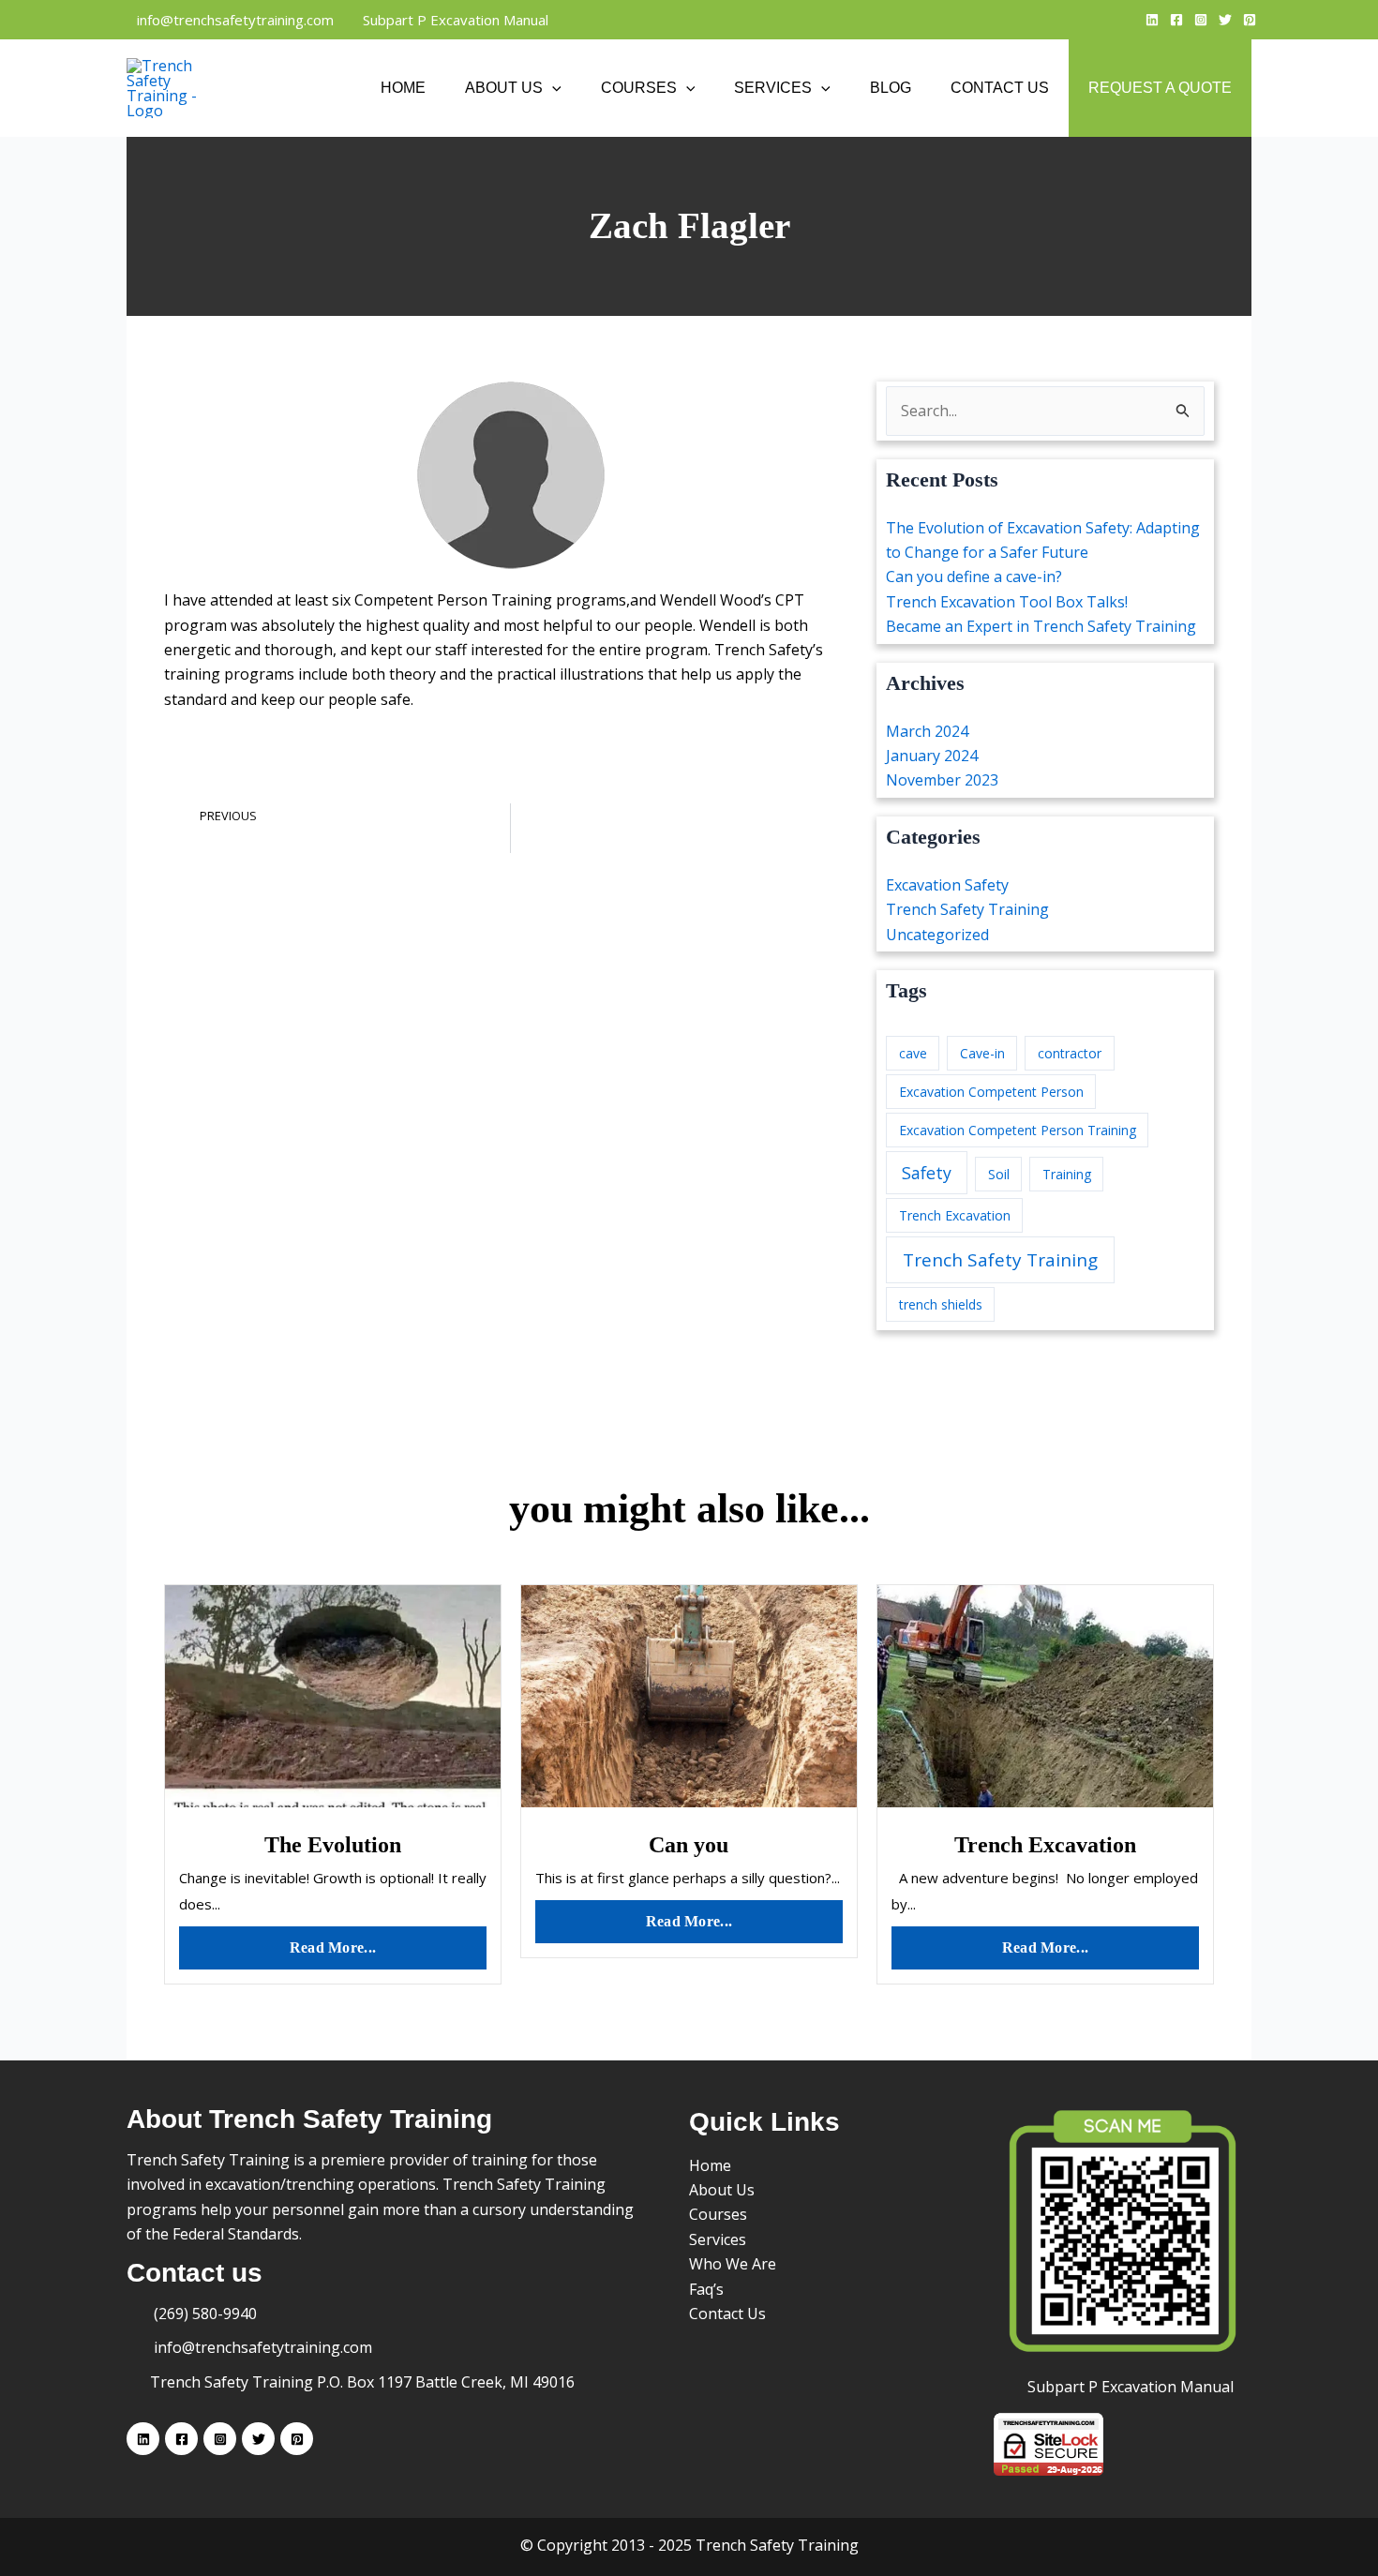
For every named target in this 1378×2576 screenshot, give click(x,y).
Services (773, 88)
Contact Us (1000, 88)
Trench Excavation (955, 1215)
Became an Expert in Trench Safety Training (1041, 626)
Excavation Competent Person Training (1018, 1130)
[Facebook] (1176, 20)
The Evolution (333, 1845)
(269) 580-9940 (203, 2314)
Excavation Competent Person (991, 1092)
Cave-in (982, 1053)
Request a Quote (1160, 88)
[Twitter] (1225, 20)
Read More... (333, 1947)
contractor (1070, 1053)
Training (1067, 1174)
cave (913, 1053)
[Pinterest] (1250, 20)
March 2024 (927, 731)
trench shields (941, 1304)
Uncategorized (937, 935)
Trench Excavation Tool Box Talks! (1007, 602)
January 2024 (932, 756)
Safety (927, 1173)
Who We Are (733, 2264)
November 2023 (942, 780)
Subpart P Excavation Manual (454, 20)
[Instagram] (1201, 20)
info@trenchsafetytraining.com (233, 20)
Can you (689, 1845)
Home (403, 88)
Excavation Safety (947, 885)
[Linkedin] (1152, 20)
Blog (891, 88)
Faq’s (706, 2289)
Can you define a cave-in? (974, 577)
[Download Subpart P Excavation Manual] (1123, 2232)
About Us (504, 88)
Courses (639, 88)
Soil (999, 1174)
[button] (552, 88)
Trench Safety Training (967, 909)
